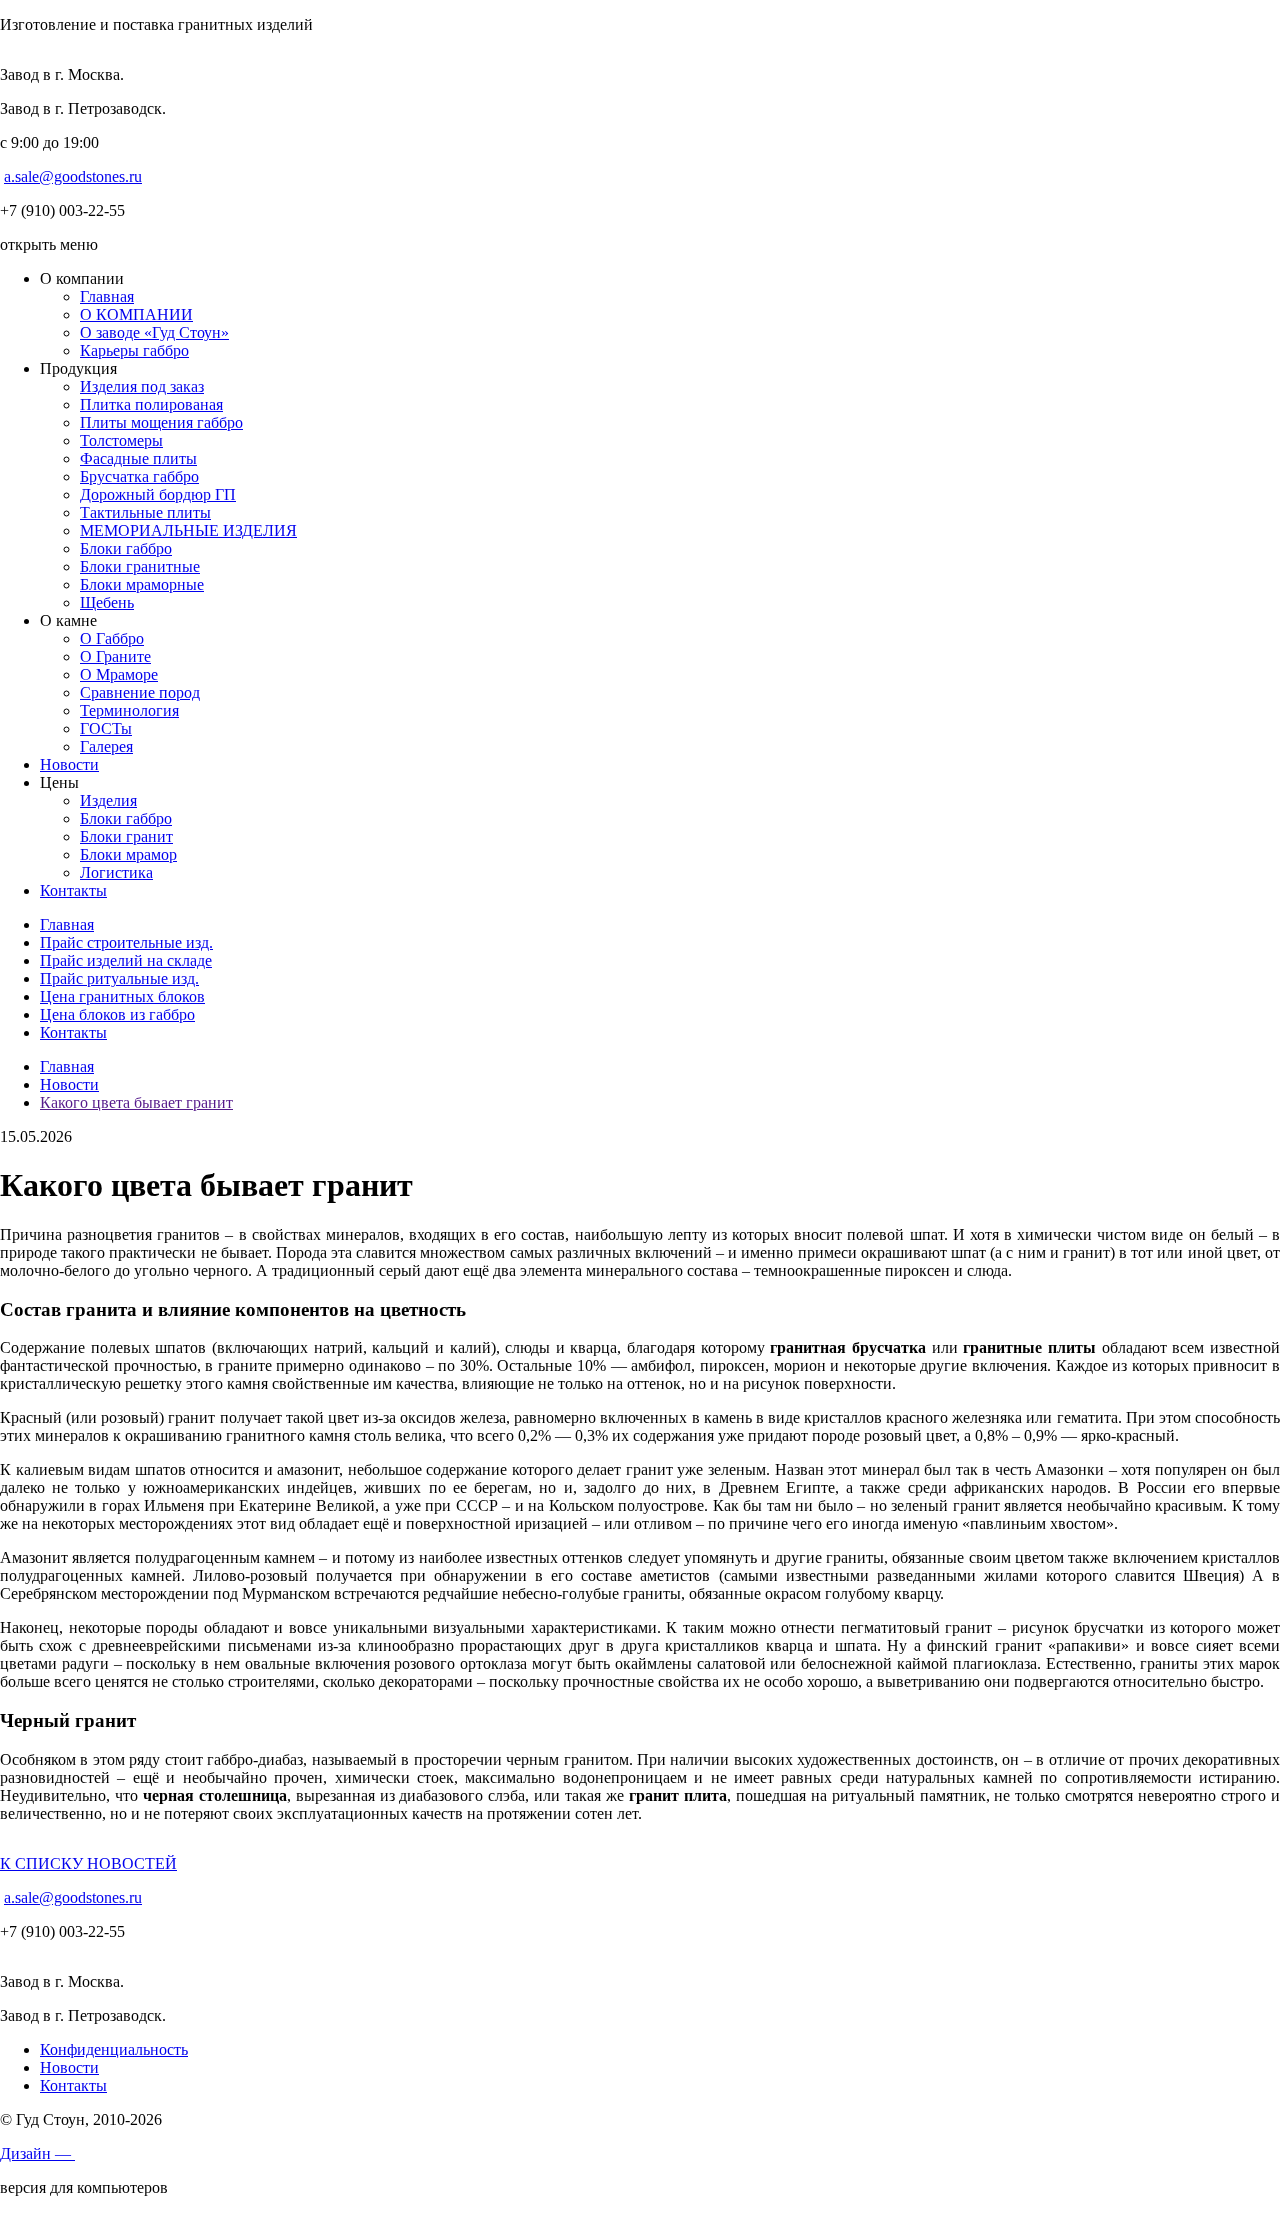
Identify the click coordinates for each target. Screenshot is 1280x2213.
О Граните (115, 656)
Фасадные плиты (138, 458)
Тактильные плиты (145, 512)
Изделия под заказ (142, 386)
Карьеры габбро (134, 350)
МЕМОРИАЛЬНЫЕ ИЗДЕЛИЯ (188, 530)
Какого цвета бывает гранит (136, 1102)
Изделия (108, 800)
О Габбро (112, 638)
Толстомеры (121, 440)
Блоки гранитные (140, 566)
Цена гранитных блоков (122, 996)
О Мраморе (119, 674)
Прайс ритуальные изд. (119, 978)
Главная (107, 296)
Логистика (116, 872)
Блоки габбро (126, 548)
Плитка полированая (151, 404)
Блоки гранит (126, 836)
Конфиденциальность (114, 2049)
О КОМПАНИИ (136, 314)
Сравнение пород (140, 692)
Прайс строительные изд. (126, 942)
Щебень (107, 602)
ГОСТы (106, 728)
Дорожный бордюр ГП (158, 494)
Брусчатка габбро (139, 476)
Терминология (129, 710)
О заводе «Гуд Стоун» (154, 332)
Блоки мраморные (142, 584)
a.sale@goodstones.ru (73, 176)
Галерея (106, 746)
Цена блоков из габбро (117, 1014)
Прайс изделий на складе (126, 960)
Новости (69, 764)
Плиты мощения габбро (161, 422)
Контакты (73, 890)
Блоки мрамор (128, 854)
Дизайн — (37, 2153)
